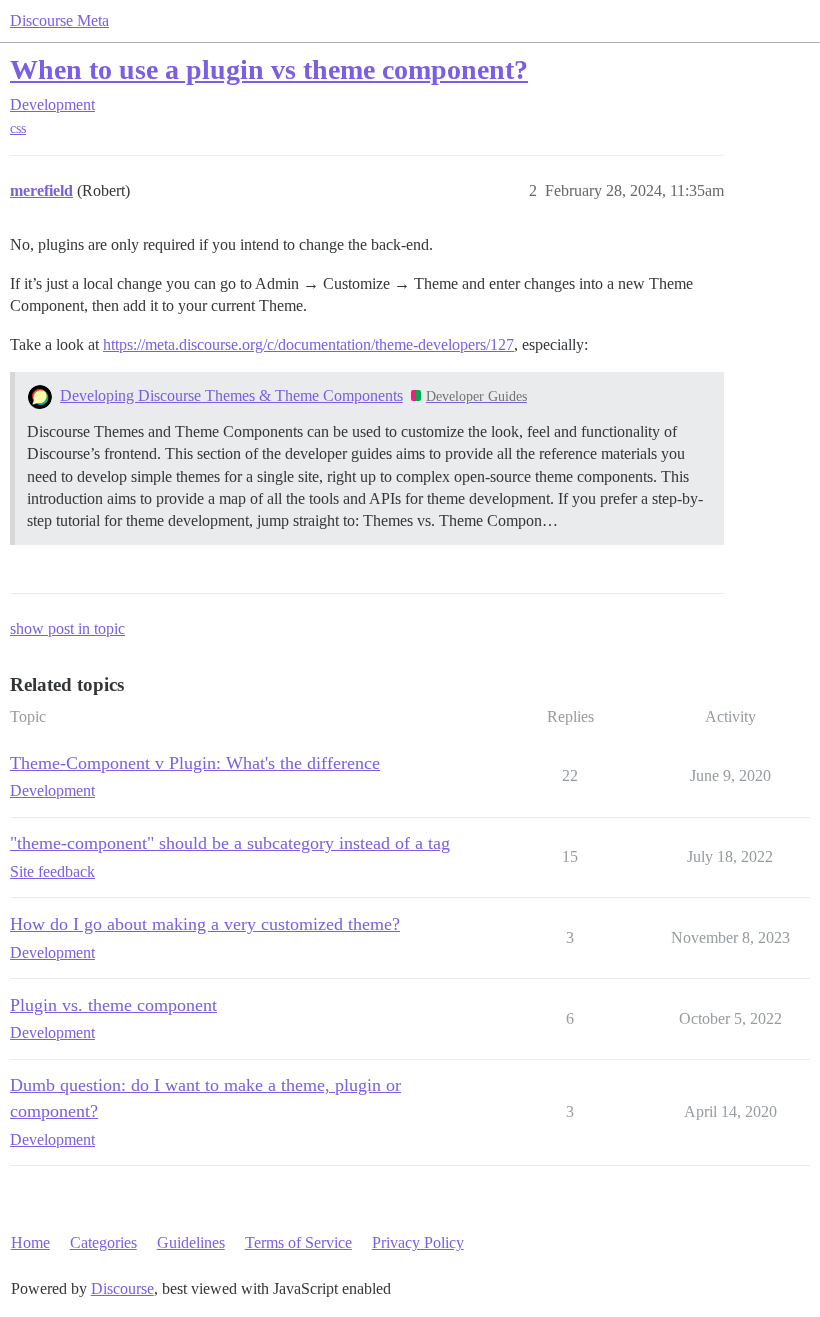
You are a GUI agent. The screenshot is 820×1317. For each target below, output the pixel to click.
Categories (103, 1242)
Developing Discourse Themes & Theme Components (231, 395)
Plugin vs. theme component (113, 1005)
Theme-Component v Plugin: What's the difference (195, 763)
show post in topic (67, 628)
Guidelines (191, 1242)
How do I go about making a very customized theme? (205, 924)
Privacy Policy (418, 1242)
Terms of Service (298, 1242)
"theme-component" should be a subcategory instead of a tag (230, 843)
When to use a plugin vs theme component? (269, 69)
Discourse (122, 1288)
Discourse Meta (59, 20)
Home (30, 1242)
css (18, 128)
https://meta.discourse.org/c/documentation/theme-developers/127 (308, 344)
